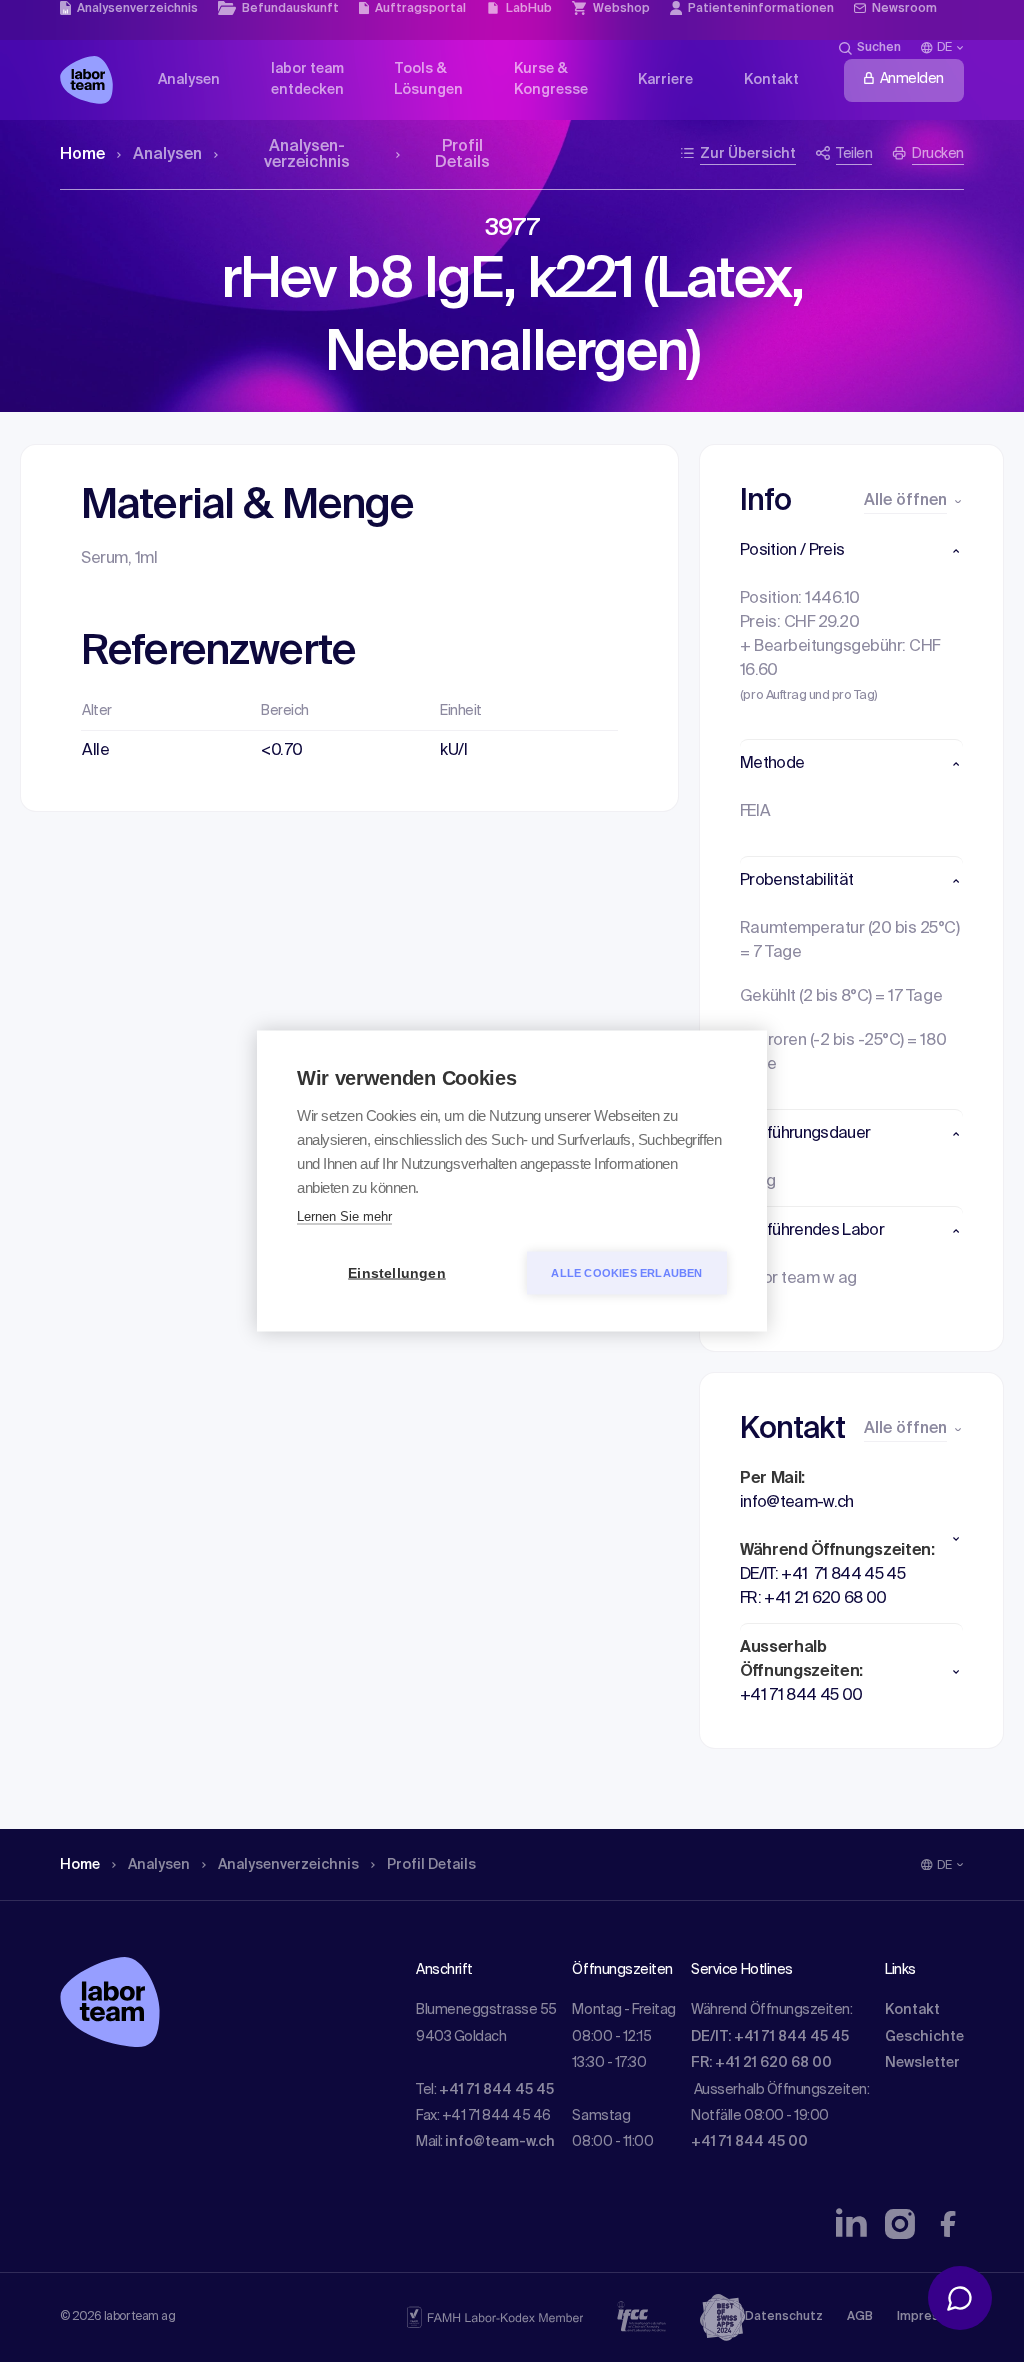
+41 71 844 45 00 (749, 2142)
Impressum (930, 2317)
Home (82, 155)
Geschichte (924, 2037)
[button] (851, 551)
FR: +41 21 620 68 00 (761, 2063)
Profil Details (462, 155)
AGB (860, 2317)
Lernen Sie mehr (344, 1216)
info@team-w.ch (500, 2142)
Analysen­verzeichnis (307, 155)
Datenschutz (784, 2317)
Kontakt (912, 2010)
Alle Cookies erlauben (626, 1273)
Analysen (167, 155)
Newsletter (922, 2063)
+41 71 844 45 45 (496, 2090)
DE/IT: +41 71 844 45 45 (770, 2037)
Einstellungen (397, 1273)
